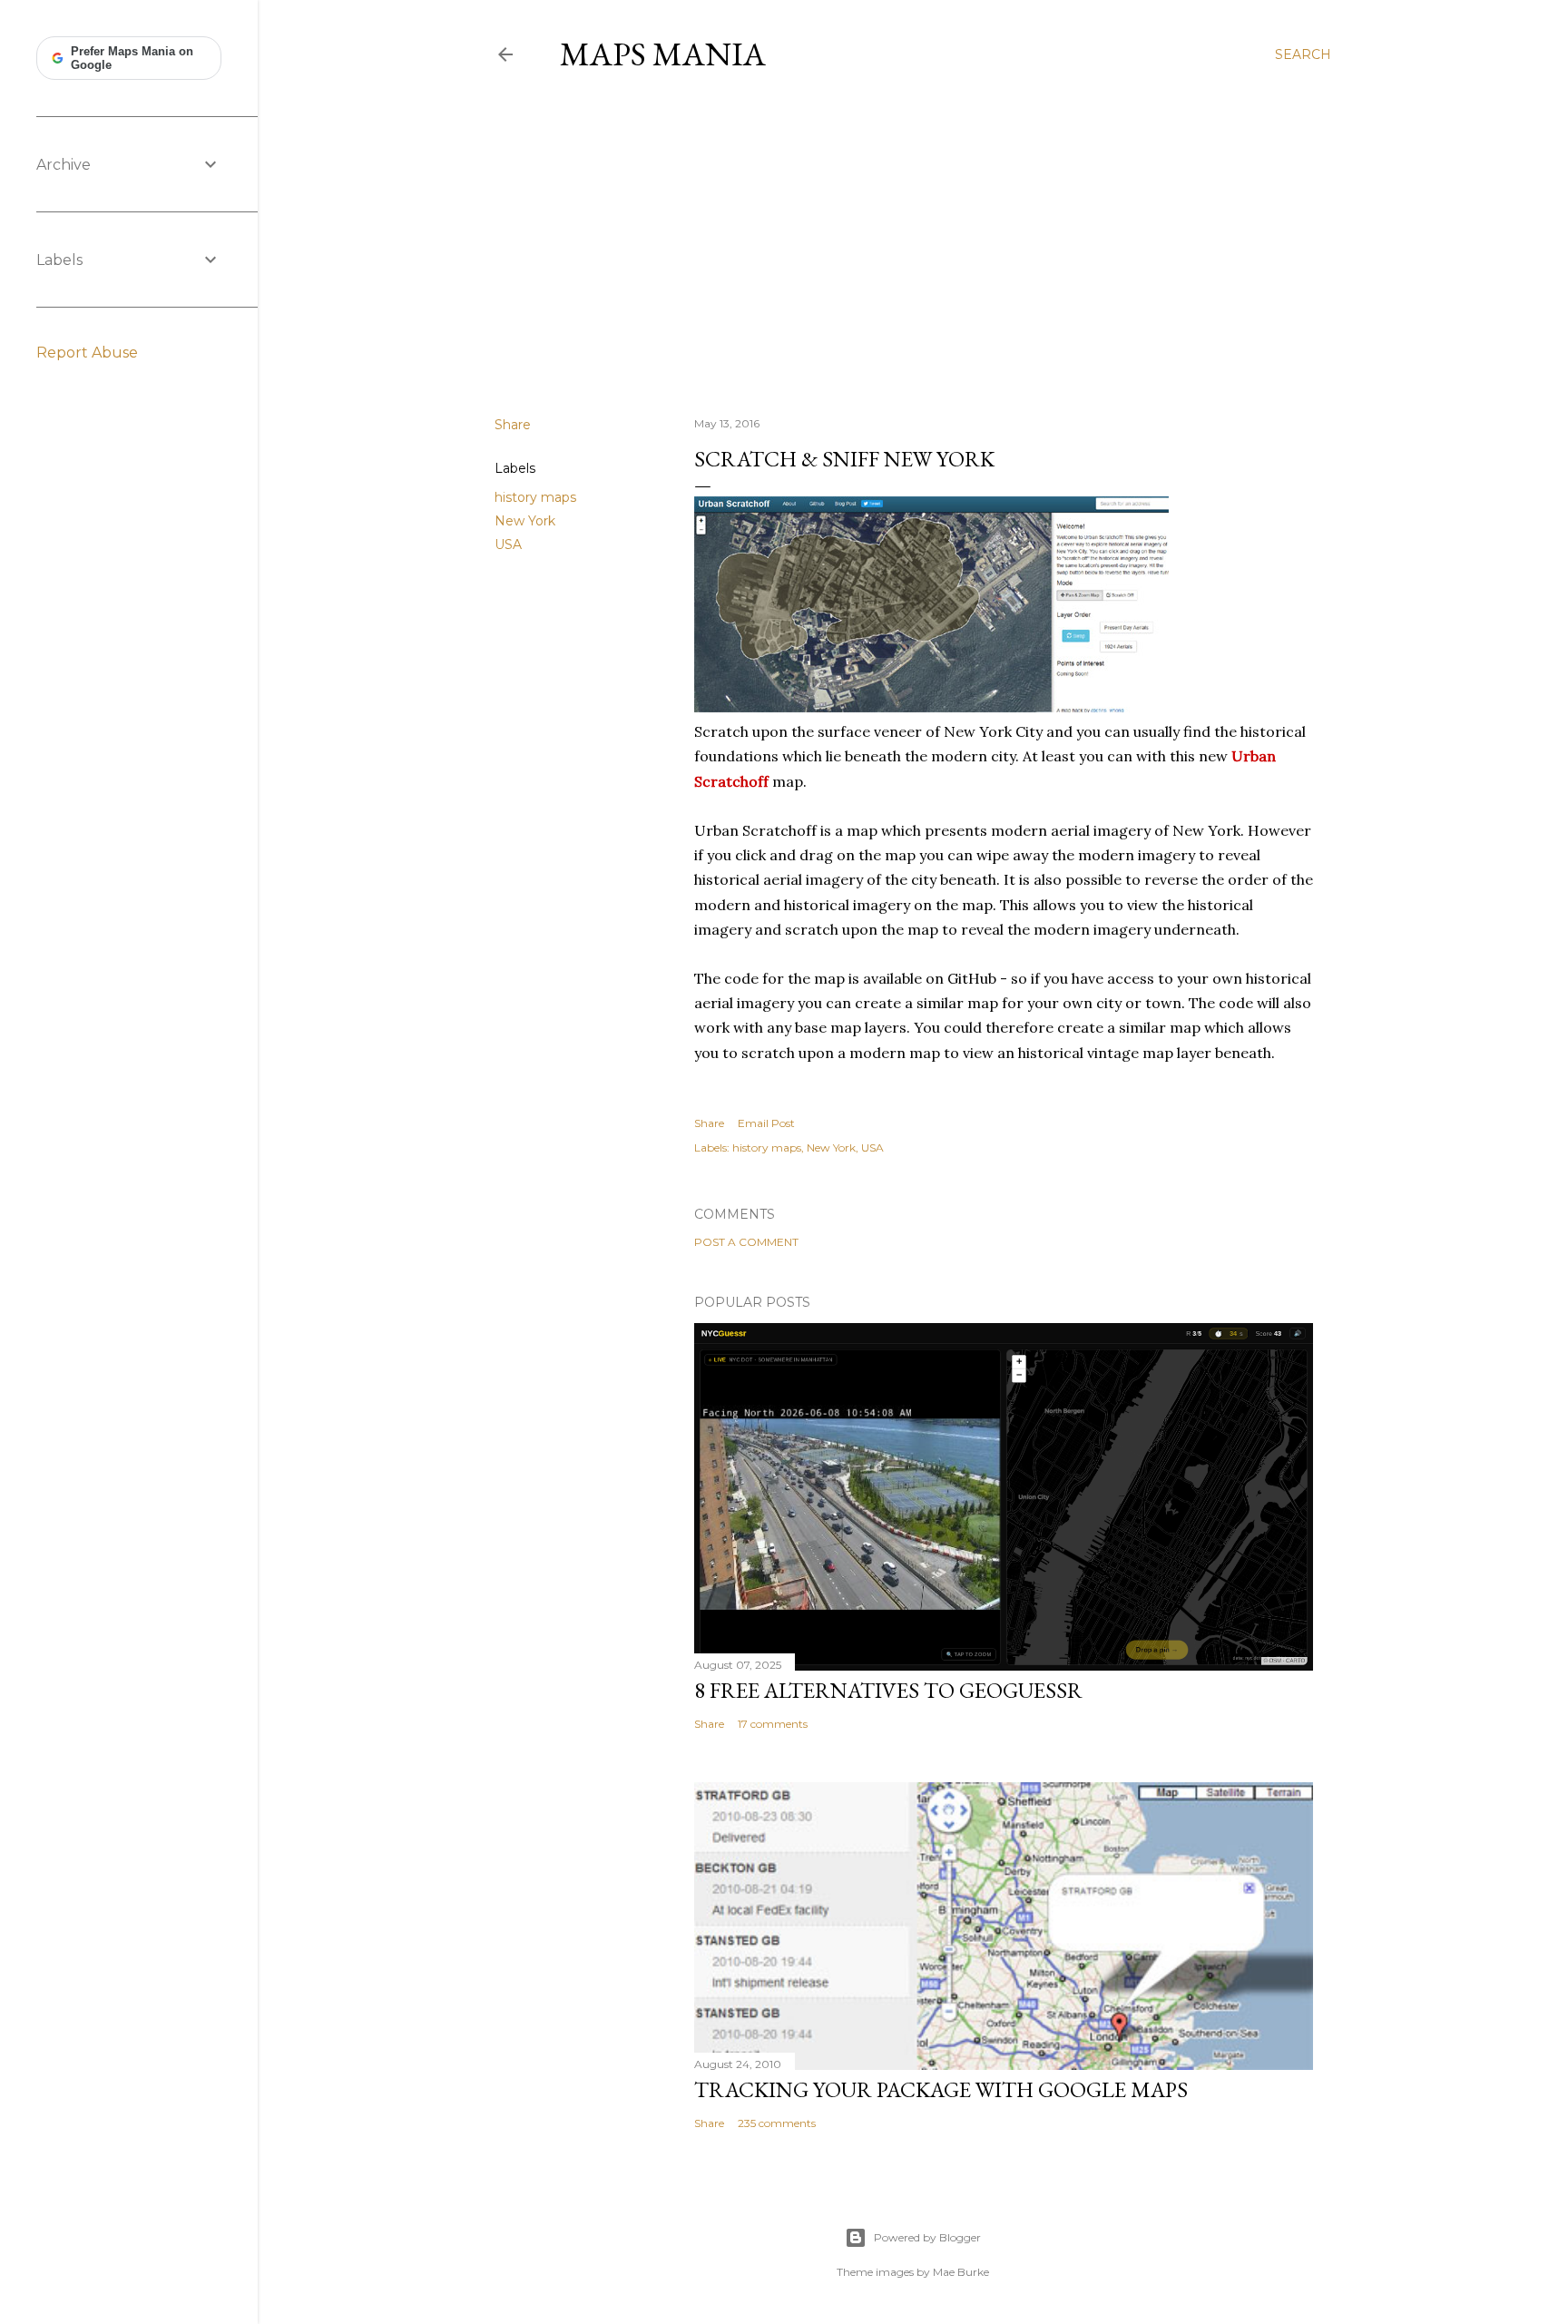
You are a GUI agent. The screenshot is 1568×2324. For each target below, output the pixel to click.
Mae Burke (961, 2272)
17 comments (773, 1724)
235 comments (777, 2123)
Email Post (766, 1123)
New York (525, 521)
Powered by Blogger (927, 2237)
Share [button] (513, 425)
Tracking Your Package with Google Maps (941, 2089)
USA (508, 544)
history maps (535, 497)
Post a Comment (746, 1242)
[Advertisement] (913, 244)
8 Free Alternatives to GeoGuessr (888, 1690)
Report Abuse (87, 353)
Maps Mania (663, 54)
